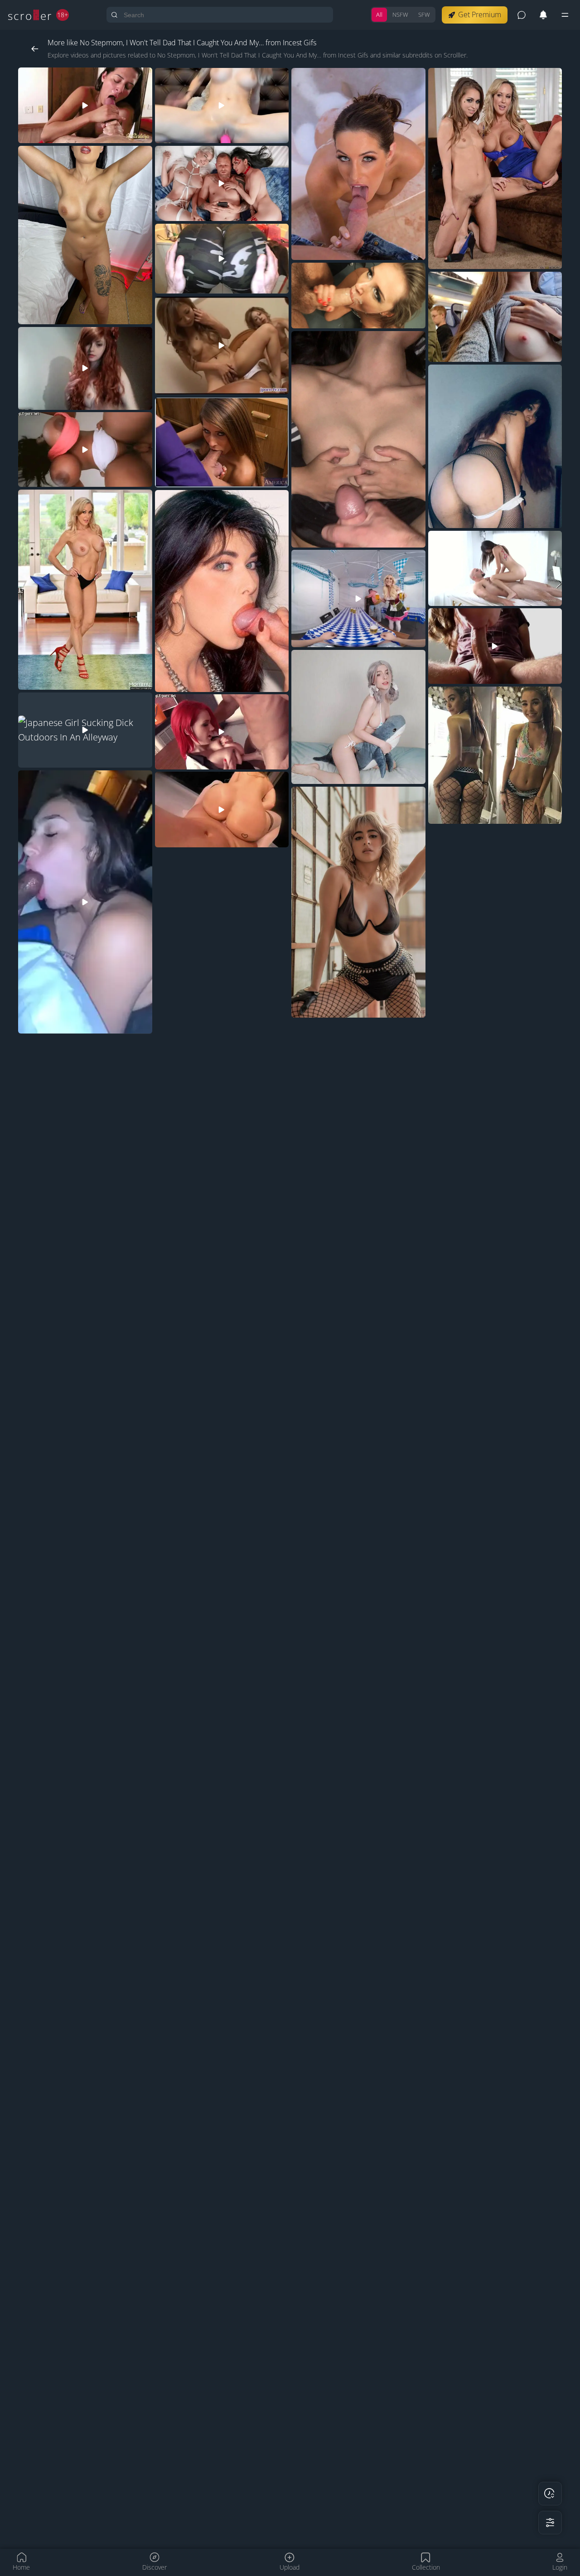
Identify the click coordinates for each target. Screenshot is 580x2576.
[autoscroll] (550, 2494)
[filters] (550, 2523)
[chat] (522, 15)
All (379, 14)
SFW (424, 14)
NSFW (400, 14)
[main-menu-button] (565, 15)
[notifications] (543, 15)
